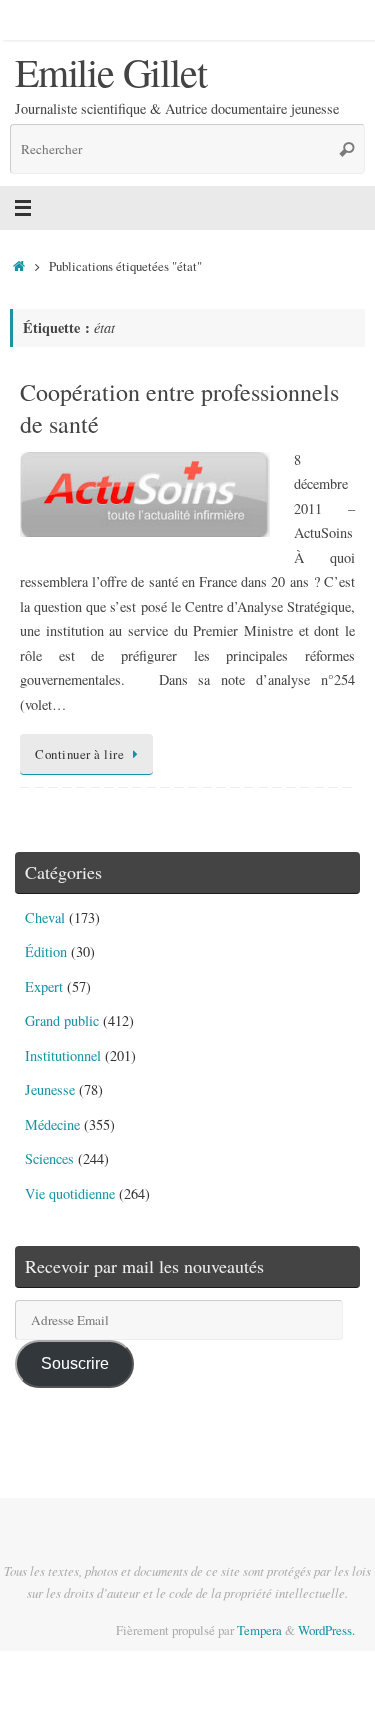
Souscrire (75, 1363)
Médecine (52, 1124)
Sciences (49, 1158)
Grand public (62, 1020)
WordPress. (326, 1630)
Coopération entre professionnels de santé (179, 407)
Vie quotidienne (70, 1193)
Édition (46, 951)
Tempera (259, 1630)
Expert (44, 986)
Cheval (45, 917)
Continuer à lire (79, 754)
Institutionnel (63, 1055)
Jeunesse (50, 1089)
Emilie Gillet (110, 72)
